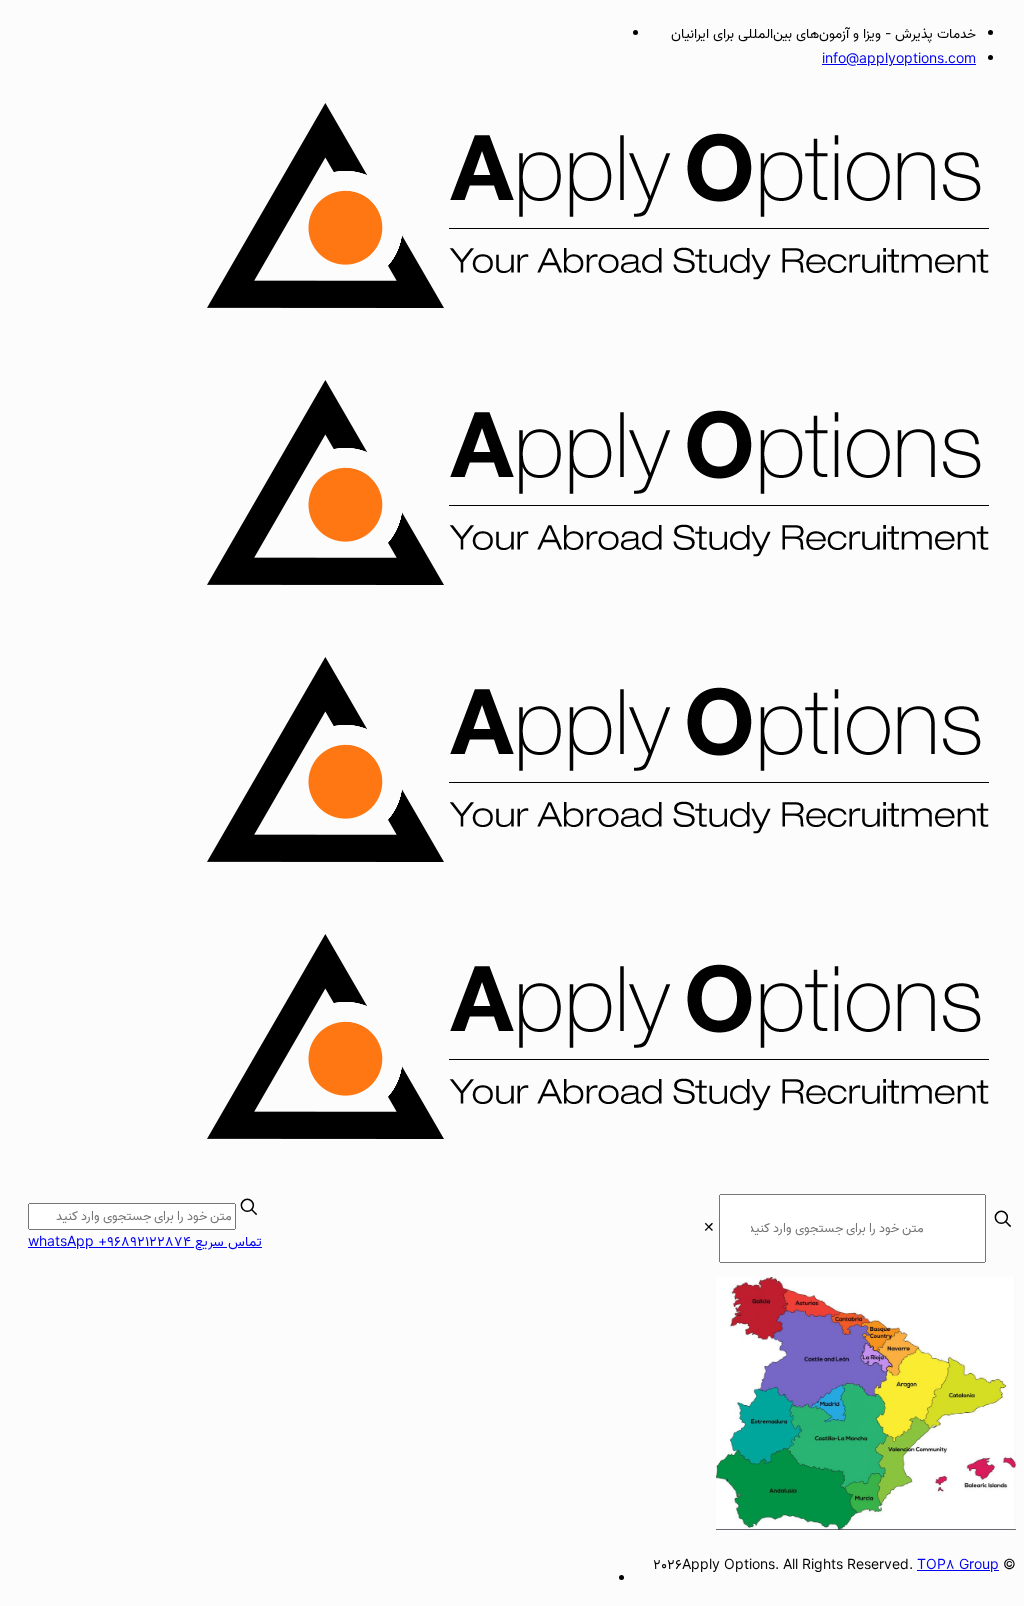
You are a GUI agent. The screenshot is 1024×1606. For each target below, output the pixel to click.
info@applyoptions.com (899, 59)
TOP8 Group (958, 1565)
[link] (709, 1228)
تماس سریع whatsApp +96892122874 (145, 1242)
